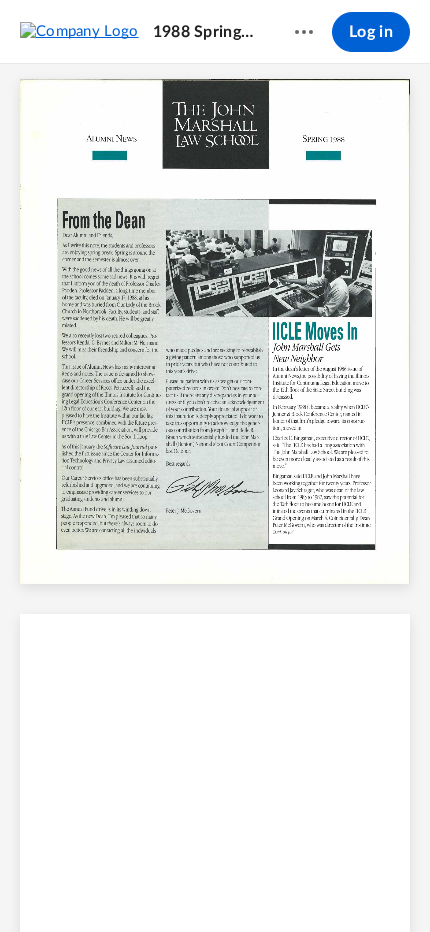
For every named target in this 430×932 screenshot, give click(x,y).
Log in (371, 32)
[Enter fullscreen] (363, 883)
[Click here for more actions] (304, 32)
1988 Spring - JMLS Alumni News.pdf (205, 32)
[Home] (79, 31)
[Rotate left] (289, 883)
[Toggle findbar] (67, 883)
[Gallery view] (327, 883)
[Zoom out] (181, 883)
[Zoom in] (249, 883)
